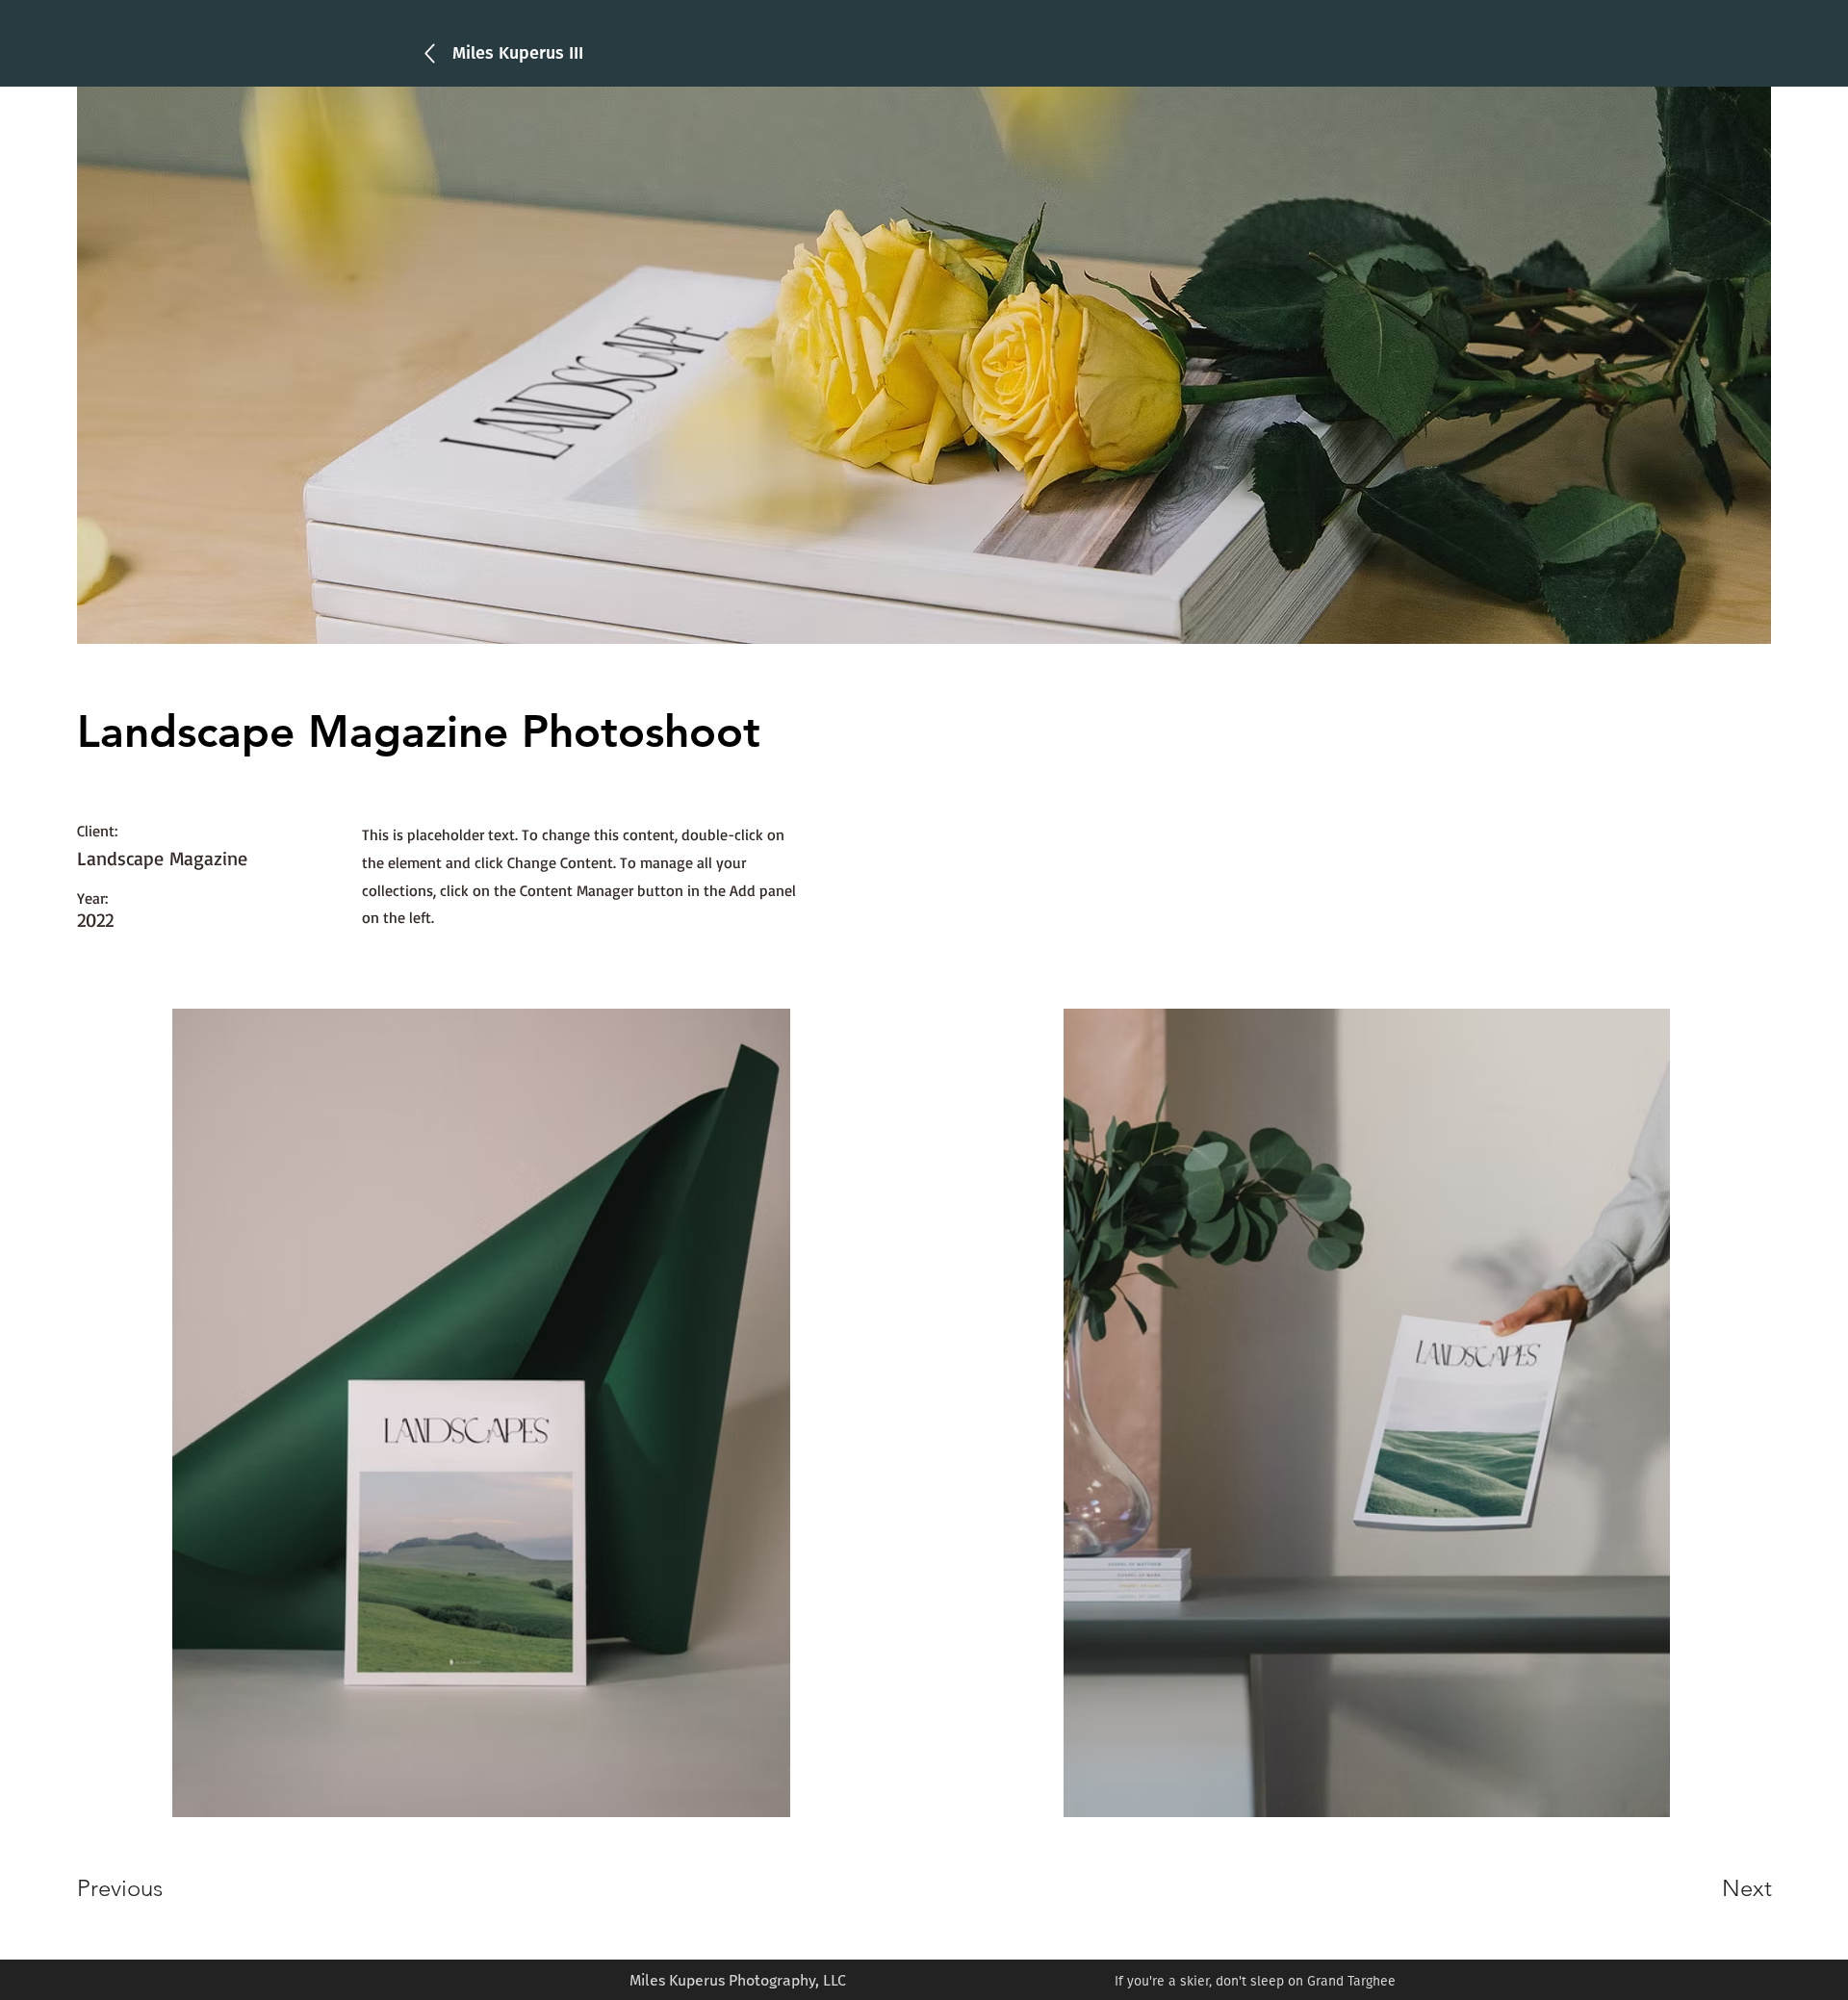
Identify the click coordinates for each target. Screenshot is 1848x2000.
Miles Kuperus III (518, 53)
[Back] (430, 53)
